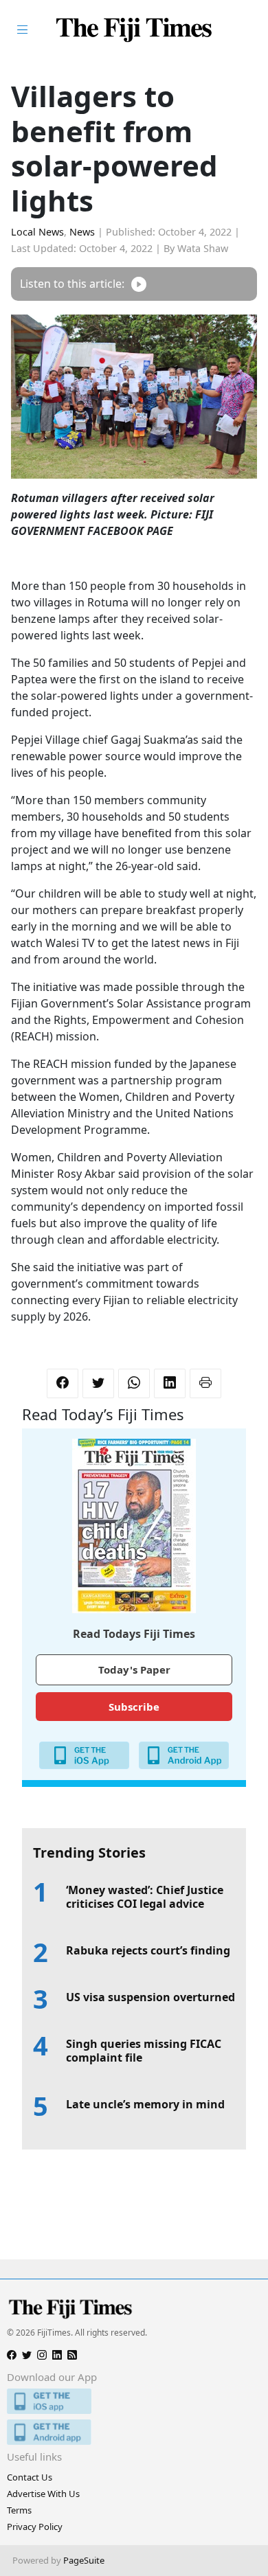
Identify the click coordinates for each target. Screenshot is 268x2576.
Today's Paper (134, 1669)
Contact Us (30, 2477)
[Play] (139, 284)
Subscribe (134, 1707)
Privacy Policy (35, 2527)
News (82, 232)
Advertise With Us (43, 2494)
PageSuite (84, 2560)
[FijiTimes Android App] (134, 2432)
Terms (19, 2510)
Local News (37, 232)
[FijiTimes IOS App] (134, 2401)
